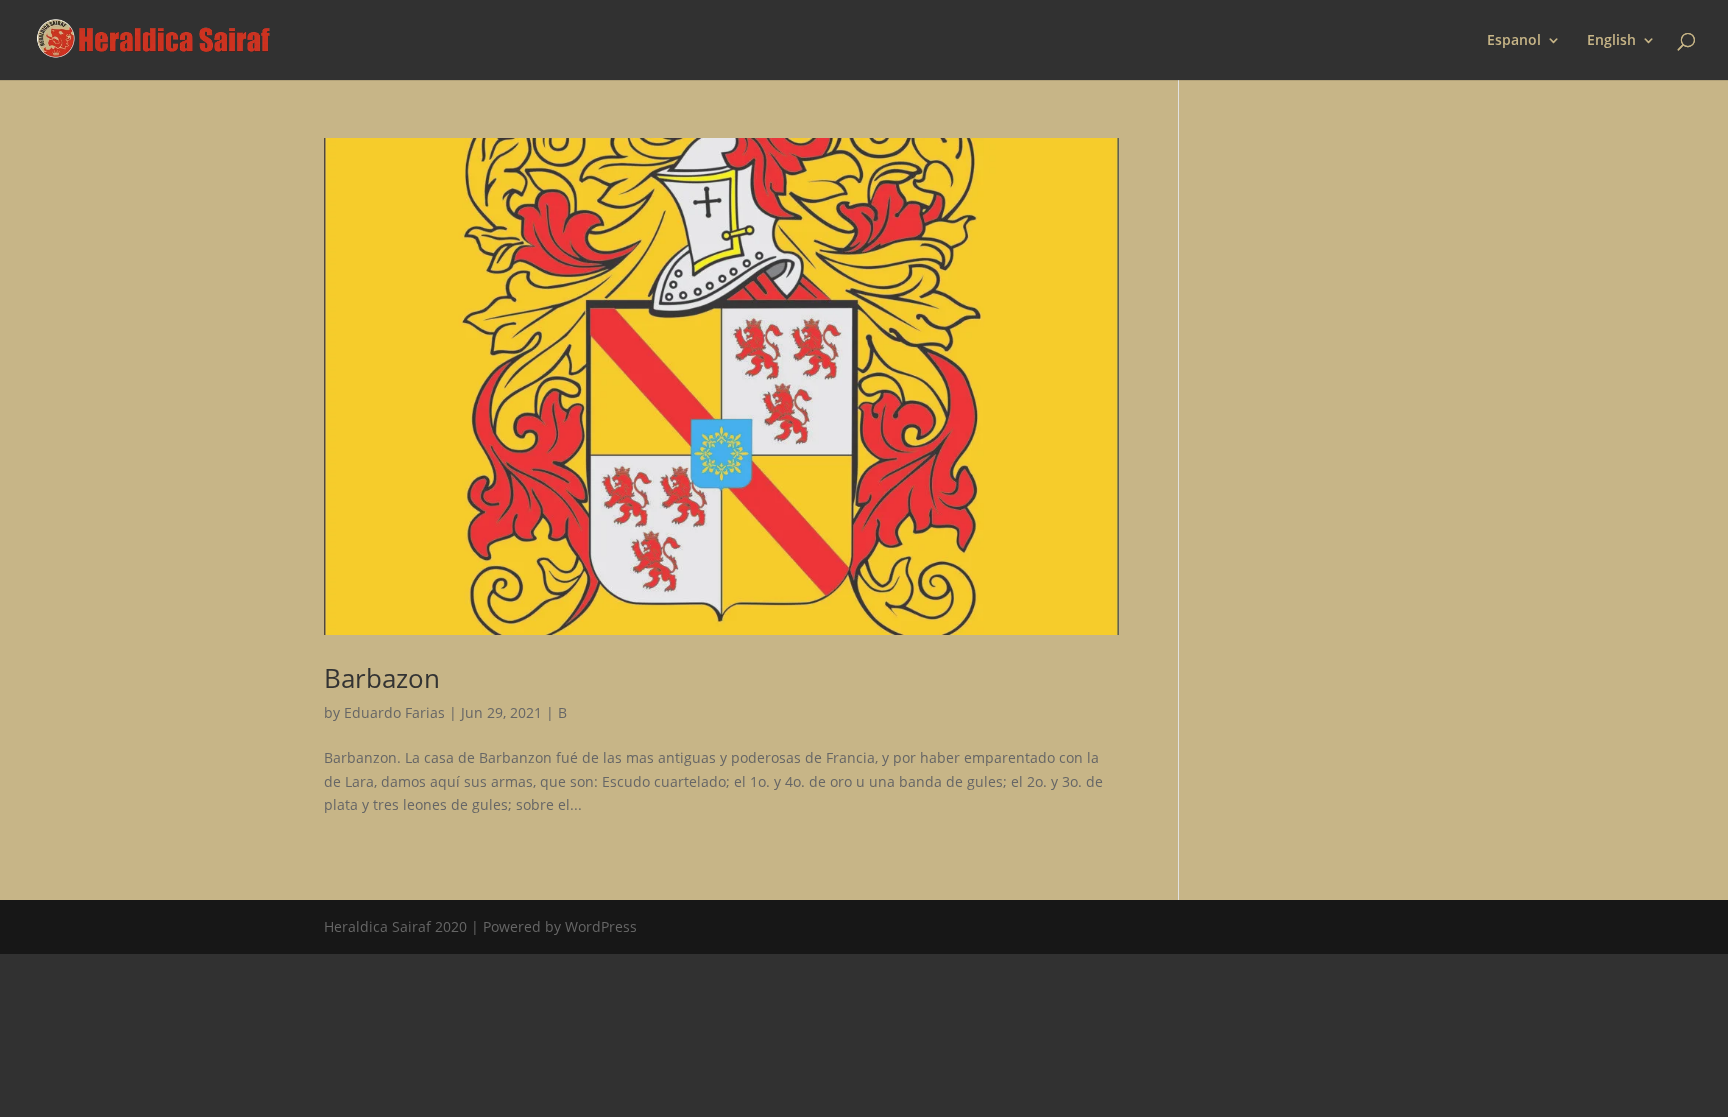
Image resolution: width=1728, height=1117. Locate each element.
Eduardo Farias (394, 712)
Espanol (1514, 41)
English (1611, 41)
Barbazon (382, 678)
